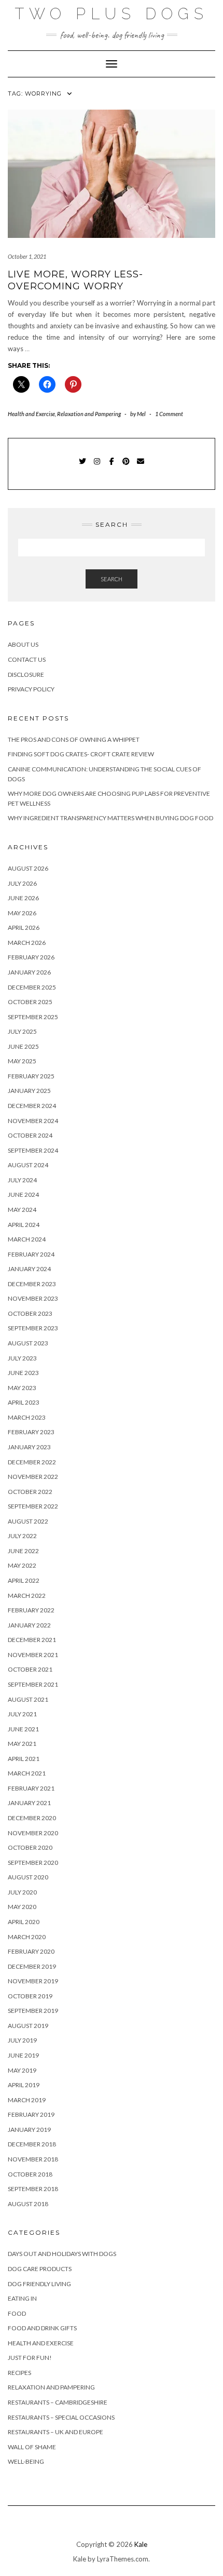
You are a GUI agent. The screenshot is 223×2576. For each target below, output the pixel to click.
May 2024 (22, 1210)
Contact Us (27, 659)
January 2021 (29, 1803)
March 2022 (27, 1596)
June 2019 (23, 2055)
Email (141, 466)
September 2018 (33, 2189)
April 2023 (24, 1402)
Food (17, 2313)
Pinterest (126, 466)
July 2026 (22, 883)
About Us (23, 644)
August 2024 (28, 1165)
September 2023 (33, 1328)
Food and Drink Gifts (42, 2328)
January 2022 (29, 1625)
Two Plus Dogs (112, 14)
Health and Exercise (31, 414)
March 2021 (27, 1773)
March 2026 (27, 943)
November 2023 (33, 1298)
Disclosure (26, 675)
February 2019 (31, 2114)
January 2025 (29, 1091)
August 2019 (28, 2026)
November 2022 (33, 1477)
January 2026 (29, 972)
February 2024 (31, 1254)
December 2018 (32, 2144)
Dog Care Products (40, 2269)
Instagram (97, 466)
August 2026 (28, 868)
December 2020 (32, 1818)
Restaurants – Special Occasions (61, 2417)
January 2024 (29, 1269)
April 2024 (24, 1225)
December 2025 (32, 987)
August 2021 (28, 1699)
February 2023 (31, 1432)
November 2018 (33, 2159)
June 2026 (23, 898)
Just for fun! (30, 2358)
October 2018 (30, 2174)
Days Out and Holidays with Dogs (62, 2254)
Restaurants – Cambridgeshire (58, 2402)
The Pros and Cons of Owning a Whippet (74, 739)
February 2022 (31, 1610)
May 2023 (22, 1388)
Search (112, 579)
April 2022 (24, 1580)
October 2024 (30, 1135)
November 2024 (33, 1121)
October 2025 (30, 1002)
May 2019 (22, 2070)
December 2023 (32, 1284)
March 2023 (27, 1417)
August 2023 (28, 1343)
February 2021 (31, 1788)
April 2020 (24, 1922)
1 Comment (169, 414)
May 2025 (22, 1061)
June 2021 (23, 1729)
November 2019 (33, 1981)
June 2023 (23, 1373)
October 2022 (30, 1492)
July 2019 (22, 2040)
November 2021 (33, 1655)
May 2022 (22, 1565)
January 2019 (29, 2130)
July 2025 (22, 1031)
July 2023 (22, 1358)
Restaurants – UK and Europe (55, 2432)
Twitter (83, 466)
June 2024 (23, 1194)
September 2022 (33, 1506)
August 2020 (28, 1877)
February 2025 (31, 1076)
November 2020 (33, 1833)
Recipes (19, 2373)
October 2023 (30, 1313)
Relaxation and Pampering (89, 414)
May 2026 (22, 913)
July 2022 (22, 1536)
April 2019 (24, 2085)
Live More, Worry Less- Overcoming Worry (75, 280)
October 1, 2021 (27, 256)
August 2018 (28, 2204)
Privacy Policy (31, 689)
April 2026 (24, 927)
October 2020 (30, 1847)
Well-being (26, 2461)
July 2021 (22, 1714)
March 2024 (27, 1239)
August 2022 (28, 1521)
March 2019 (27, 2100)
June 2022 (23, 1551)
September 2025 (33, 1017)
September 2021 (33, 1684)
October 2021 (30, 1669)
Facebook (112, 466)
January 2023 (29, 1447)
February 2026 (31, 957)
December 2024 (32, 1106)
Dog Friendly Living (39, 2284)
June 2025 (23, 1046)
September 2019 (33, 2011)
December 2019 (32, 1966)
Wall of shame (32, 2447)
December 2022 (32, 1462)
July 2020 (22, 1892)
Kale (141, 2544)
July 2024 (22, 1180)
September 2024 (33, 1150)
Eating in (22, 2298)
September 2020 (33, 1863)
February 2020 (31, 1951)
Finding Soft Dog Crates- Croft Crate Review (81, 754)
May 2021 (22, 1744)
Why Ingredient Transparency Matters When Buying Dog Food (111, 818)
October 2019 (30, 1996)
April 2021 (24, 1759)
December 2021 (32, 1640)
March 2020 (27, 1937)
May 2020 (22, 1907)
